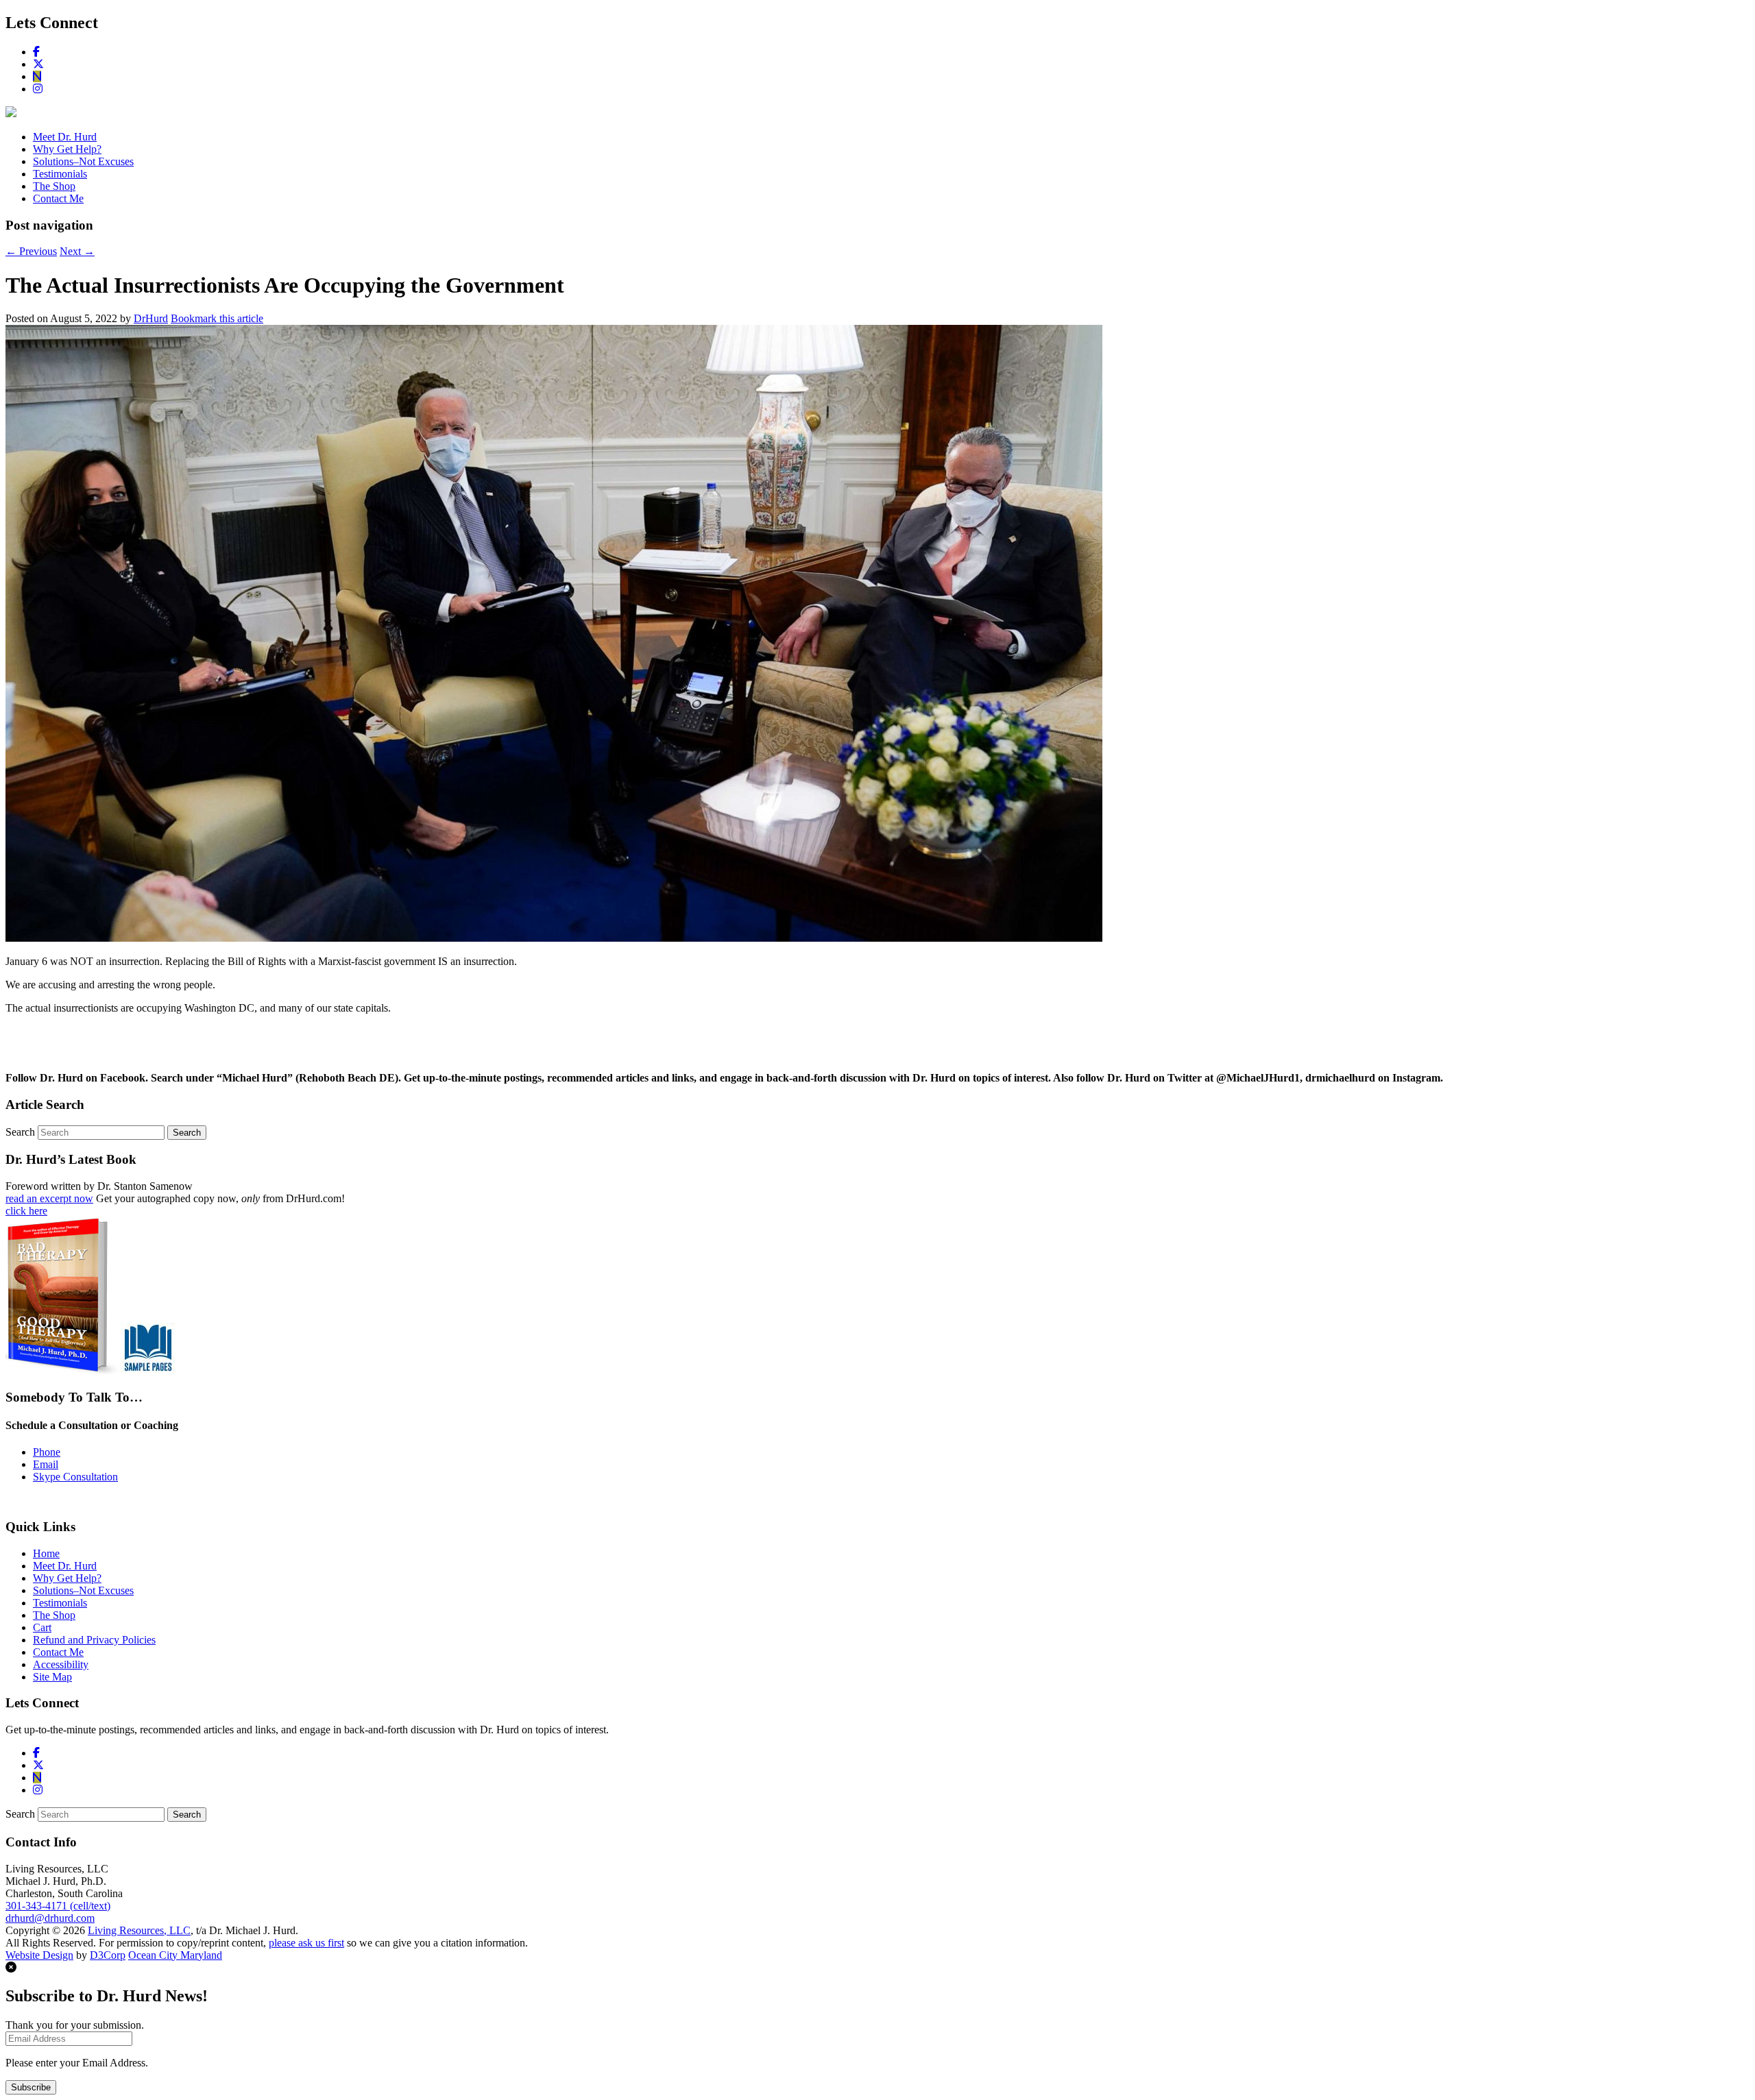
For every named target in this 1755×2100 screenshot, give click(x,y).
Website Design (39, 1955)
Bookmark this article (217, 318)
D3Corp (108, 1955)
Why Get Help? (67, 149)
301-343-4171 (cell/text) (58, 1906)
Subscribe (31, 2087)
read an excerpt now (49, 1198)
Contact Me (58, 198)
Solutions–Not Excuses (83, 161)
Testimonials (60, 174)
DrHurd (151, 318)
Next (77, 251)
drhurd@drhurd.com (50, 1918)
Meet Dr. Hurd (65, 137)
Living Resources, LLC (139, 1930)
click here (26, 1211)
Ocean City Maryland (175, 1955)
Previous (31, 251)
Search (20, 1132)
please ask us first (306, 1943)
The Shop (54, 186)
